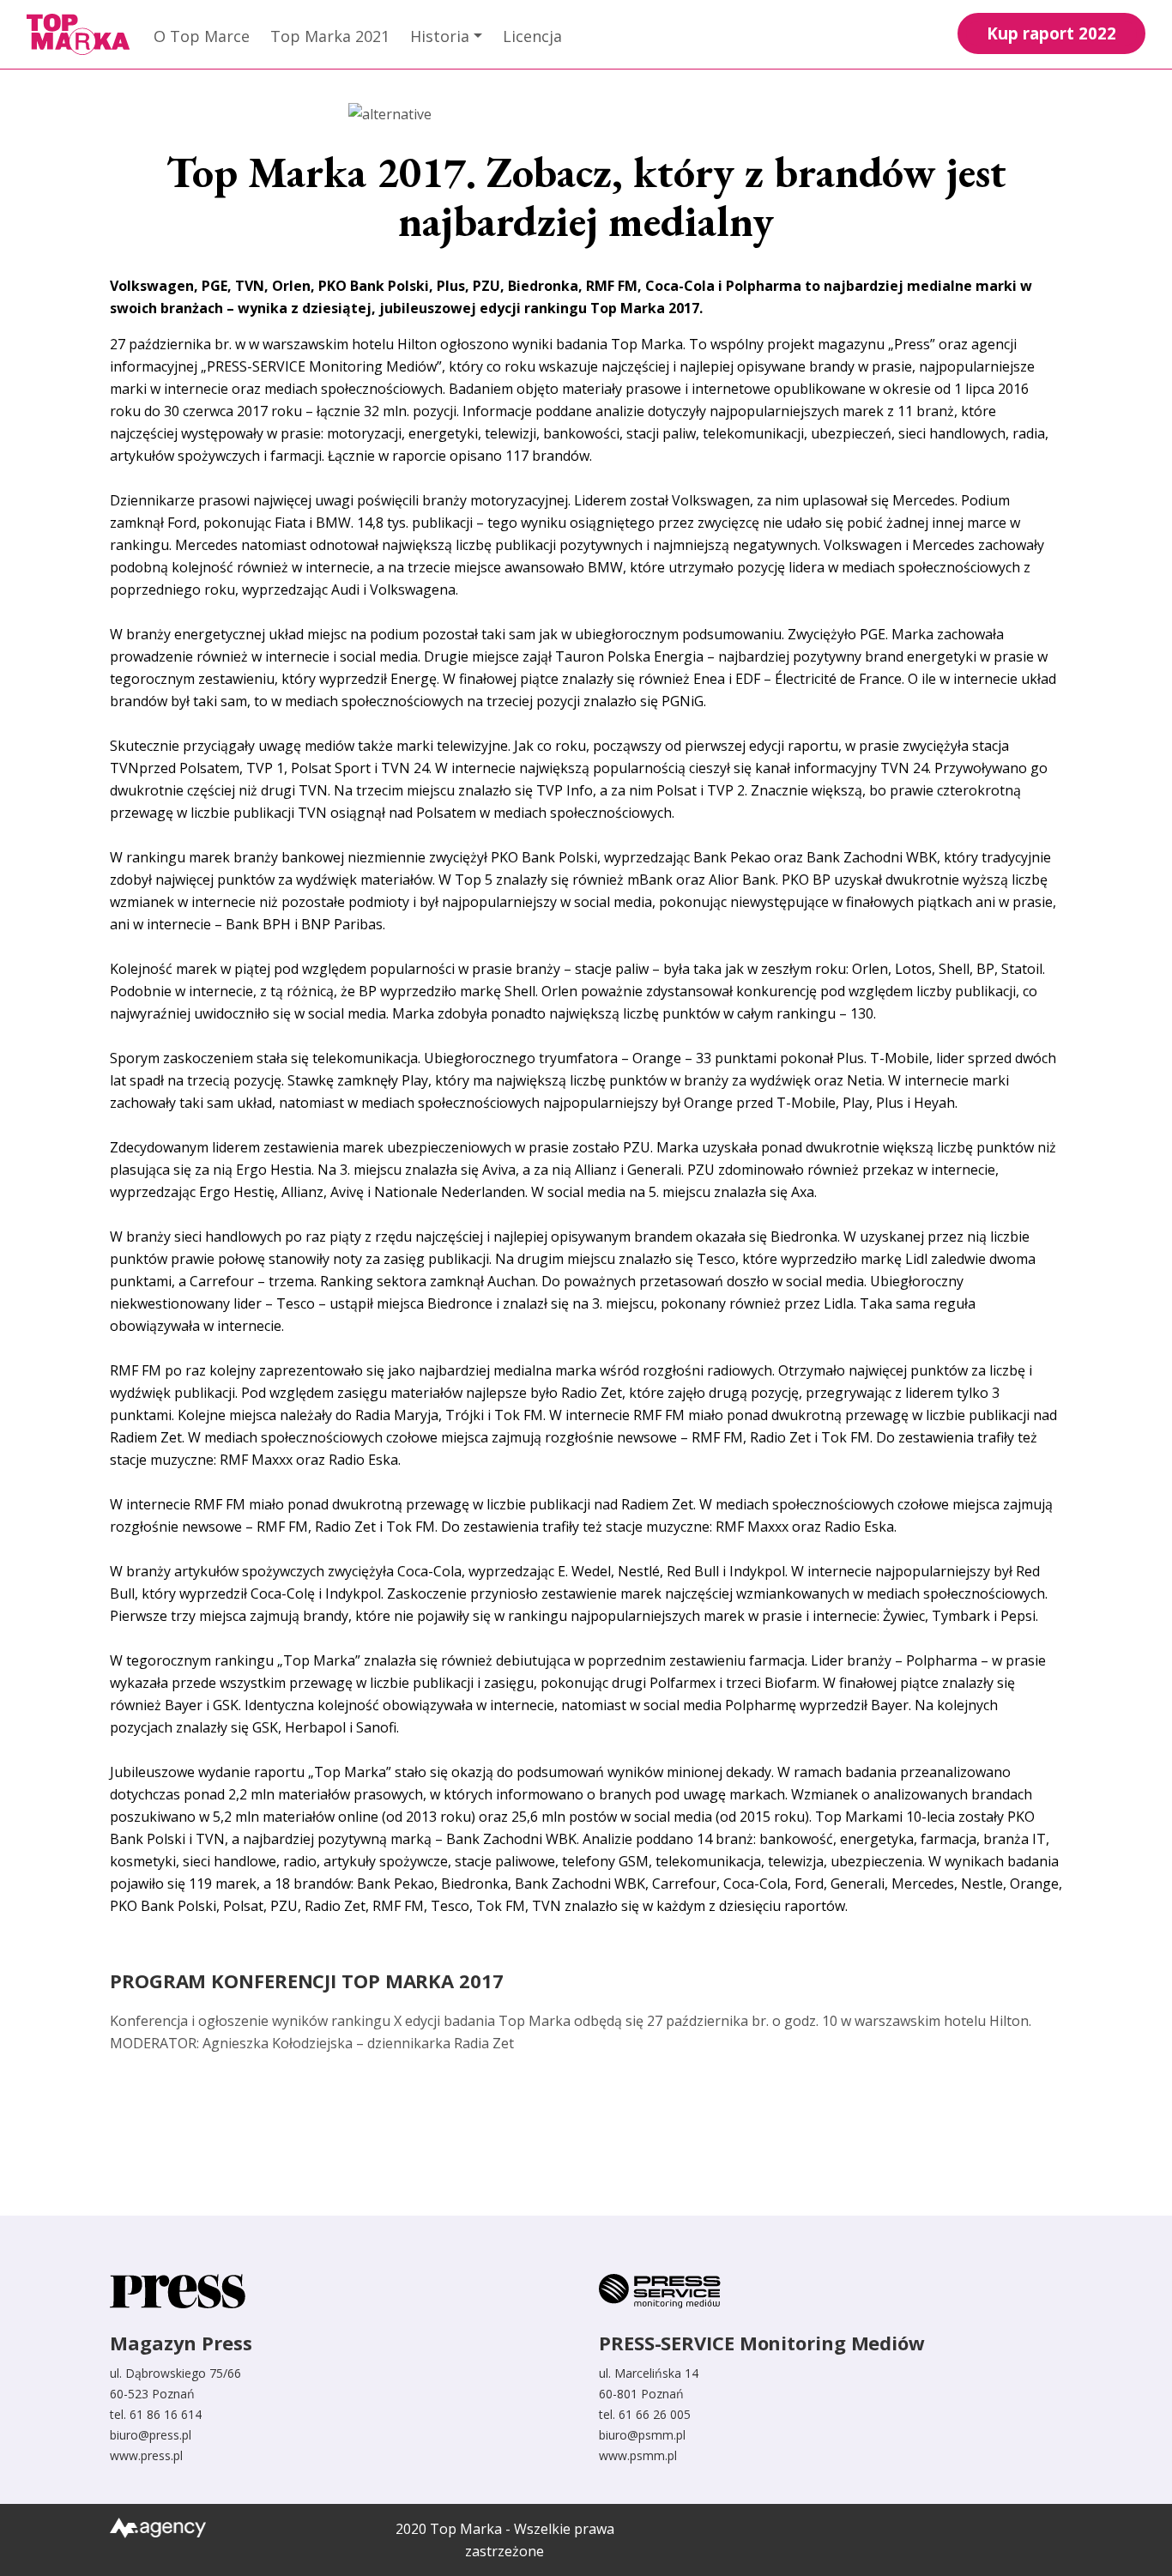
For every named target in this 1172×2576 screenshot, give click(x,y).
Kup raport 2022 (1051, 33)
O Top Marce (202, 36)
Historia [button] (440, 36)
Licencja (532, 36)
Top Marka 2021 (330, 36)
